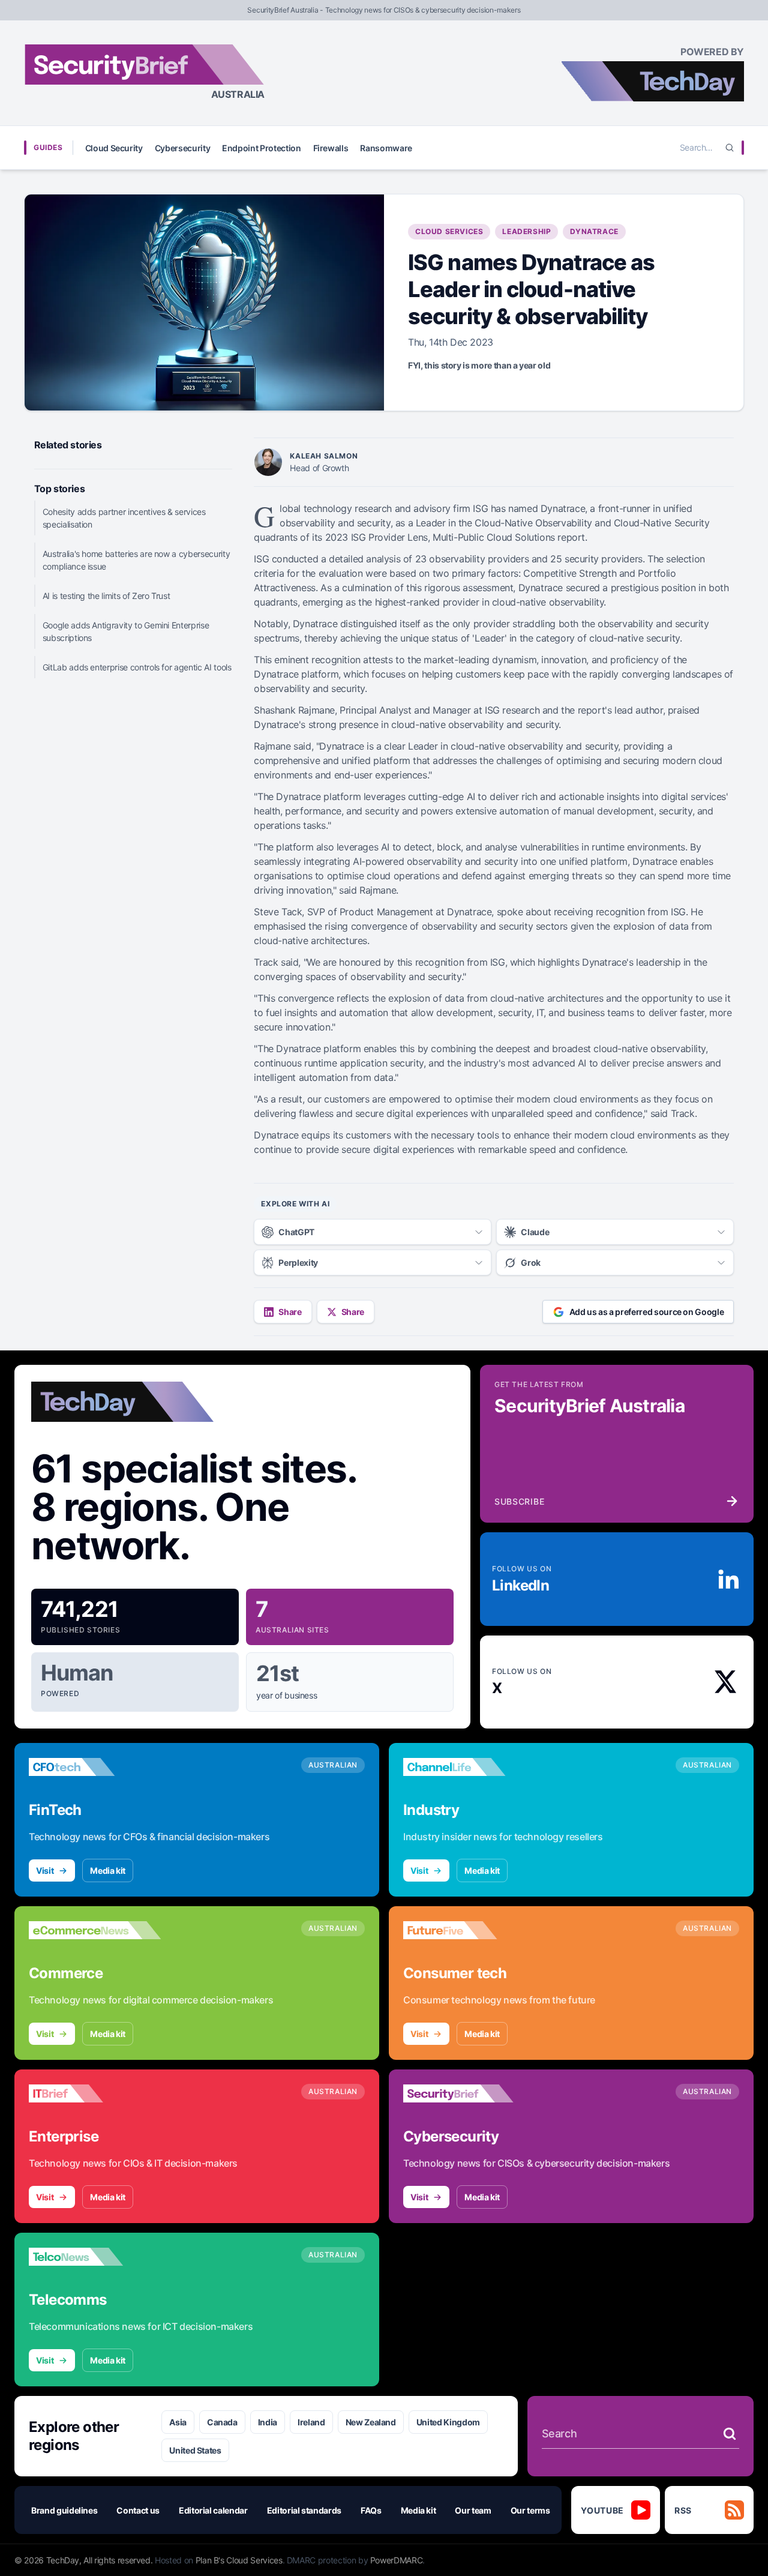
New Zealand (371, 2422)
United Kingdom (448, 2422)
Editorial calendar (213, 2510)
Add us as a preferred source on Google (647, 1312)
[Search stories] (730, 2434)
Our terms (530, 2510)
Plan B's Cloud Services (239, 2560)
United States (195, 2450)
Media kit (108, 1870)
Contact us (138, 2510)
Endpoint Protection (261, 148)
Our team (473, 2510)
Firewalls (331, 148)
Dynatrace (594, 231)
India (268, 2422)
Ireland (311, 2422)
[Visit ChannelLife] (469, 1767)
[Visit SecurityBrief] (469, 2093)
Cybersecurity (182, 148)
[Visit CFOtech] (95, 1767)
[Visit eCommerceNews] (95, 1930)
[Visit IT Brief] (95, 2093)
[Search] (730, 148)
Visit (45, 1870)
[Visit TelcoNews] (95, 2257)
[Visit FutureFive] (469, 1930)
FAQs (371, 2510)
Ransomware (386, 148)
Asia (178, 2422)
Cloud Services (449, 231)
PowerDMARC (397, 2560)
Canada (222, 2422)
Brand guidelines (64, 2510)
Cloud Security (114, 148)
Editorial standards (304, 2510)
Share (290, 1312)
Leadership (526, 231)
